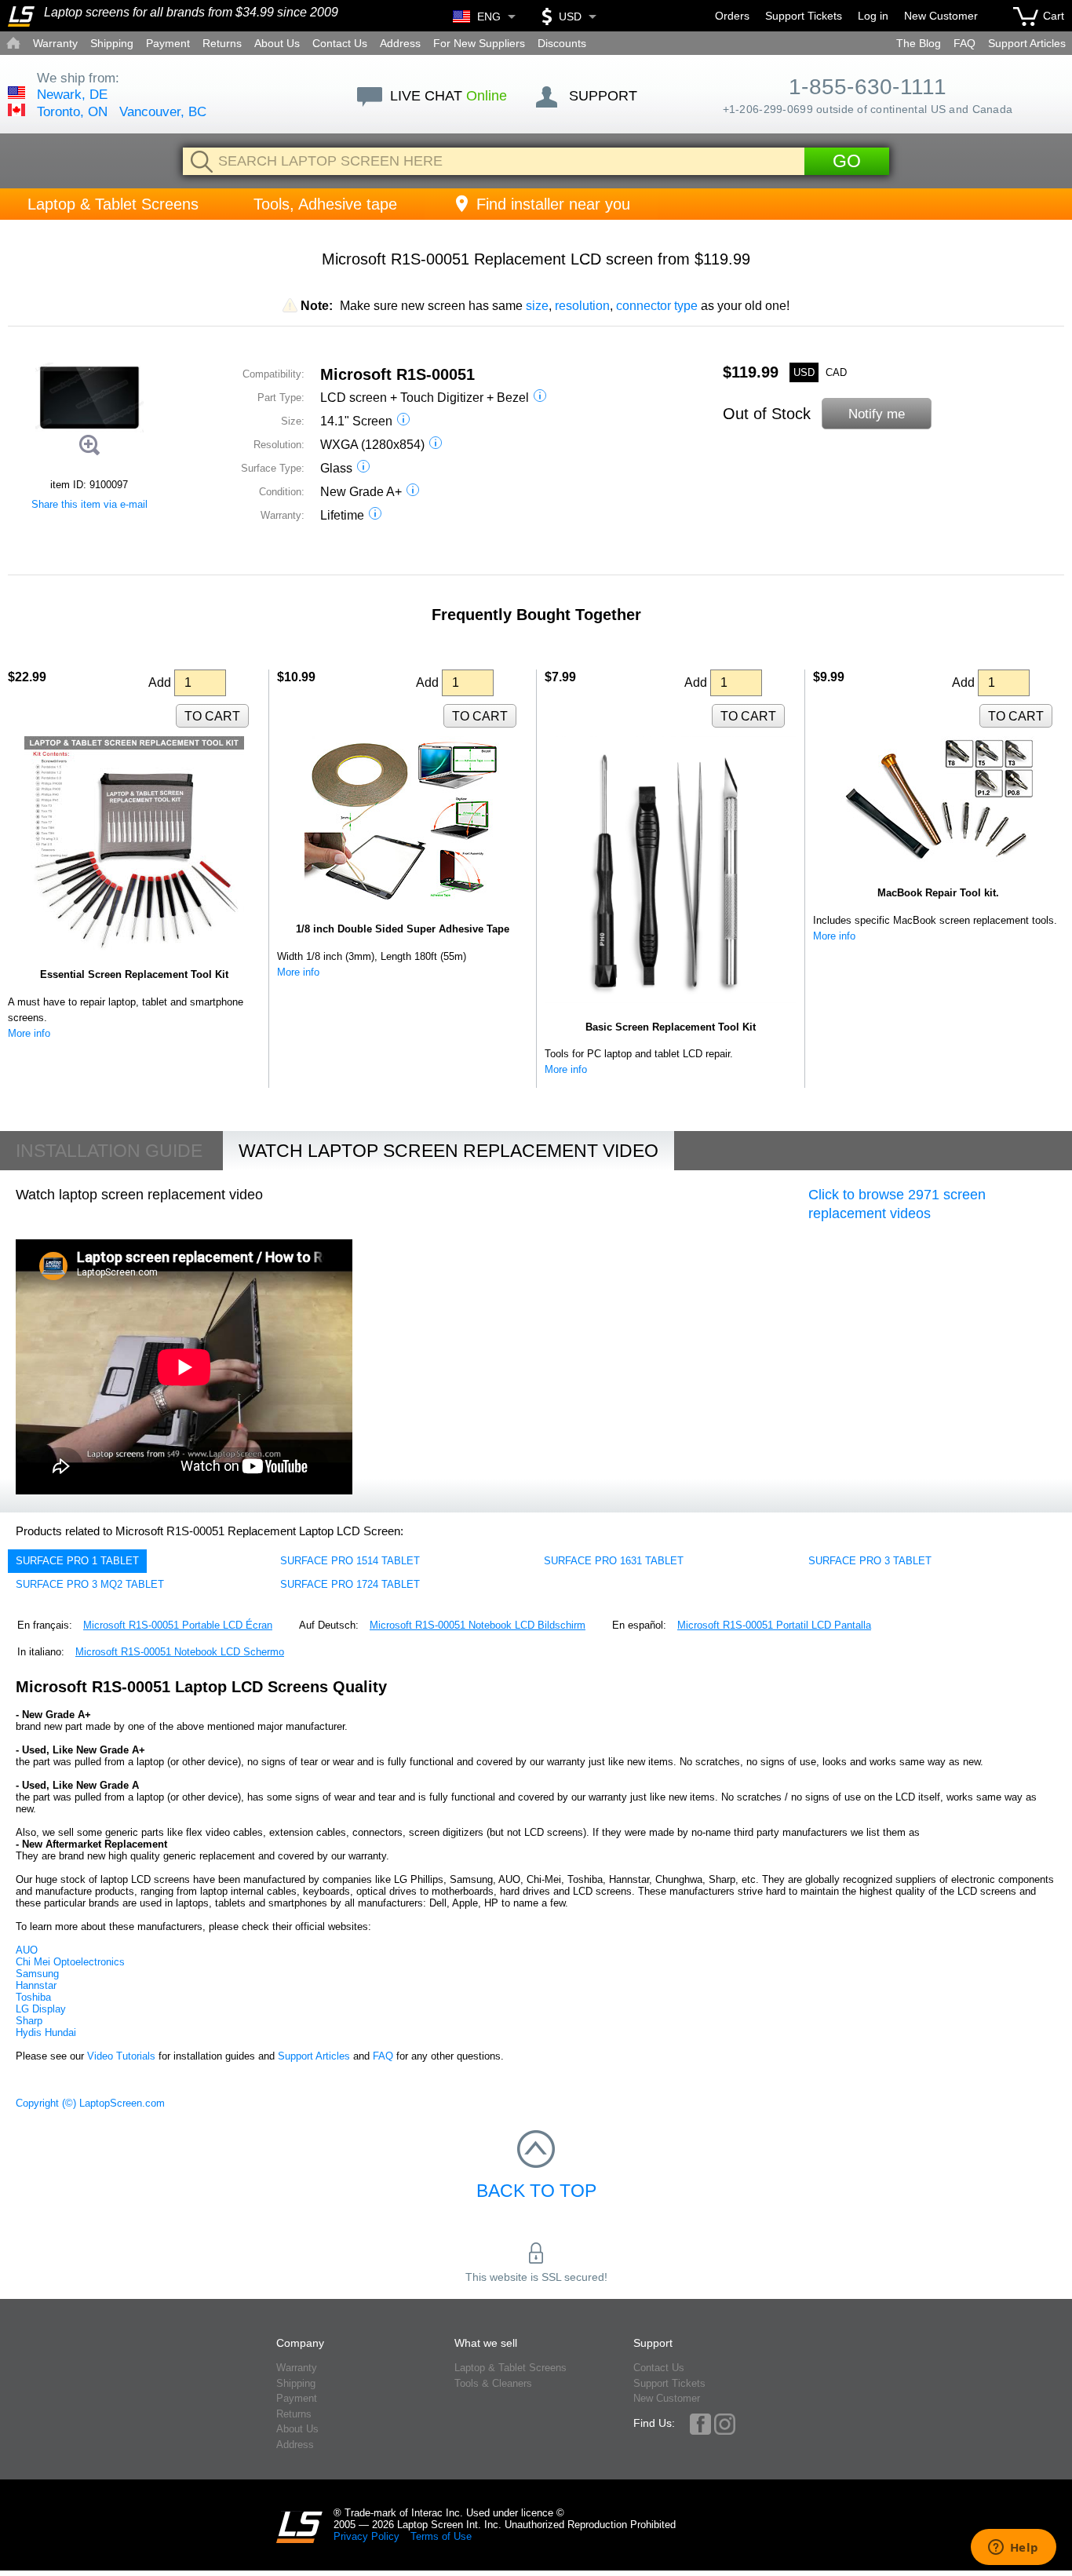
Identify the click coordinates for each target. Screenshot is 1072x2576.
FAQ (964, 43)
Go (847, 161)
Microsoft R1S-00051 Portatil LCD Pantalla (774, 1625)
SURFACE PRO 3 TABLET (870, 1561)
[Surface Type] (363, 468)
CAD (836, 372)
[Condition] (413, 492)
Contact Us (340, 43)
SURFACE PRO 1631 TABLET (614, 1561)
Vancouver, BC (163, 112)
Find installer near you (553, 204)
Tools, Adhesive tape (325, 204)
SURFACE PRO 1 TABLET (77, 1561)
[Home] (21, 16)
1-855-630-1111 (868, 87)
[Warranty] (375, 515)
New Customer (941, 16)
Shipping (112, 43)
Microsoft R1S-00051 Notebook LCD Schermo (180, 1652)
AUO (27, 1950)
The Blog (919, 43)
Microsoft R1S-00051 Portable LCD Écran (178, 1625)
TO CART (212, 716)
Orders (732, 16)
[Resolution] (436, 445)
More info (29, 1033)
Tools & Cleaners (493, 2383)
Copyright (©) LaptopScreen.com (90, 2103)
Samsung (37, 1974)
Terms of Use (441, 2536)
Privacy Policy (366, 2536)
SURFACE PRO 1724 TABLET (350, 1584)
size (537, 306)
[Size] (403, 421)
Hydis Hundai (46, 2032)
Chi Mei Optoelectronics (70, 1962)
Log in (873, 16)
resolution (582, 306)
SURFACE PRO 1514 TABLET (350, 1561)
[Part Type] (540, 398)
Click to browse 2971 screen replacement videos (897, 1204)
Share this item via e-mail (89, 504)
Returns (222, 43)
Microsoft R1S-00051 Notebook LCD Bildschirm (478, 1625)
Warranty (55, 43)
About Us (277, 43)
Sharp (29, 2021)
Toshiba (33, 1997)
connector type (657, 306)
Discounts (562, 43)
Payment (168, 43)
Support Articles (1027, 43)
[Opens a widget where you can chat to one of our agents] (1013, 2549)
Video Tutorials (121, 2056)
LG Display (41, 2009)
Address (400, 43)
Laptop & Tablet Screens (113, 204)
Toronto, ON (72, 112)
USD (804, 372)
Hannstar (36, 1985)
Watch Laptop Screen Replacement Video (448, 1151)
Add (161, 682)
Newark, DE (72, 95)
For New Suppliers (479, 43)
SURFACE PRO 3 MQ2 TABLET (90, 1584)
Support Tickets (804, 16)
